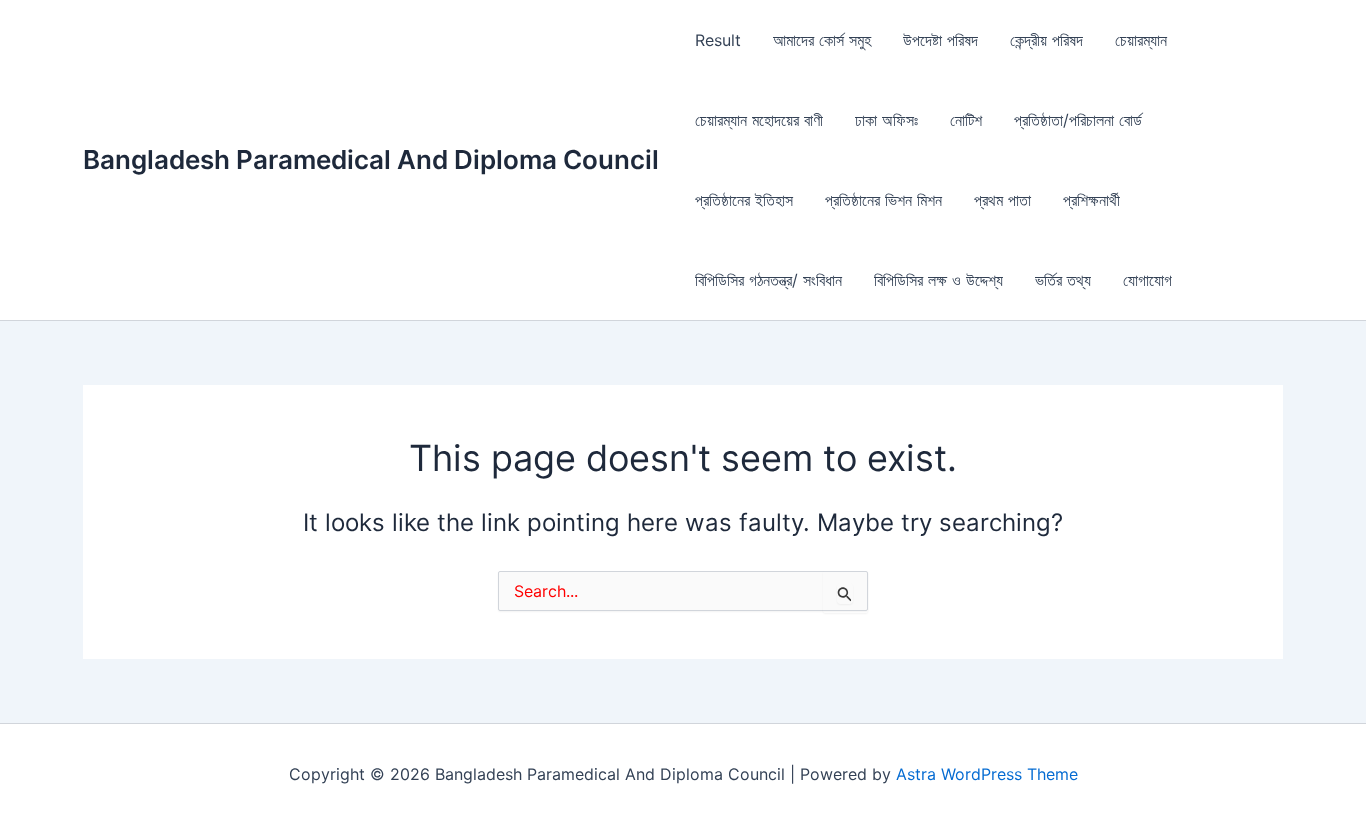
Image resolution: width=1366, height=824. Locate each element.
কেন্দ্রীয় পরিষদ (1046, 40)
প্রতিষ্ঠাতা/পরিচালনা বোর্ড (1078, 120)
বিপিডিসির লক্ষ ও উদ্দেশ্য (938, 280)
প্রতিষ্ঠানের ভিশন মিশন (883, 200)
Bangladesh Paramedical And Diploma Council (371, 159)
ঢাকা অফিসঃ (886, 120)
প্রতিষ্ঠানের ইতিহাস (744, 200)
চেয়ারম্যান (1141, 40)
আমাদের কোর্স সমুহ (822, 40)
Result (718, 40)
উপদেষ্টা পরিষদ (940, 40)
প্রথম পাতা (1002, 200)
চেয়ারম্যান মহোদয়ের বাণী (759, 120)
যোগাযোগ (1147, 280)
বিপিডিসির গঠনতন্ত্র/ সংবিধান (768, 280)
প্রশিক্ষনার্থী (1091, 200)
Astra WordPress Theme (987, 774)
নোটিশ (966, 120)
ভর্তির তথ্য (1063, 280)
